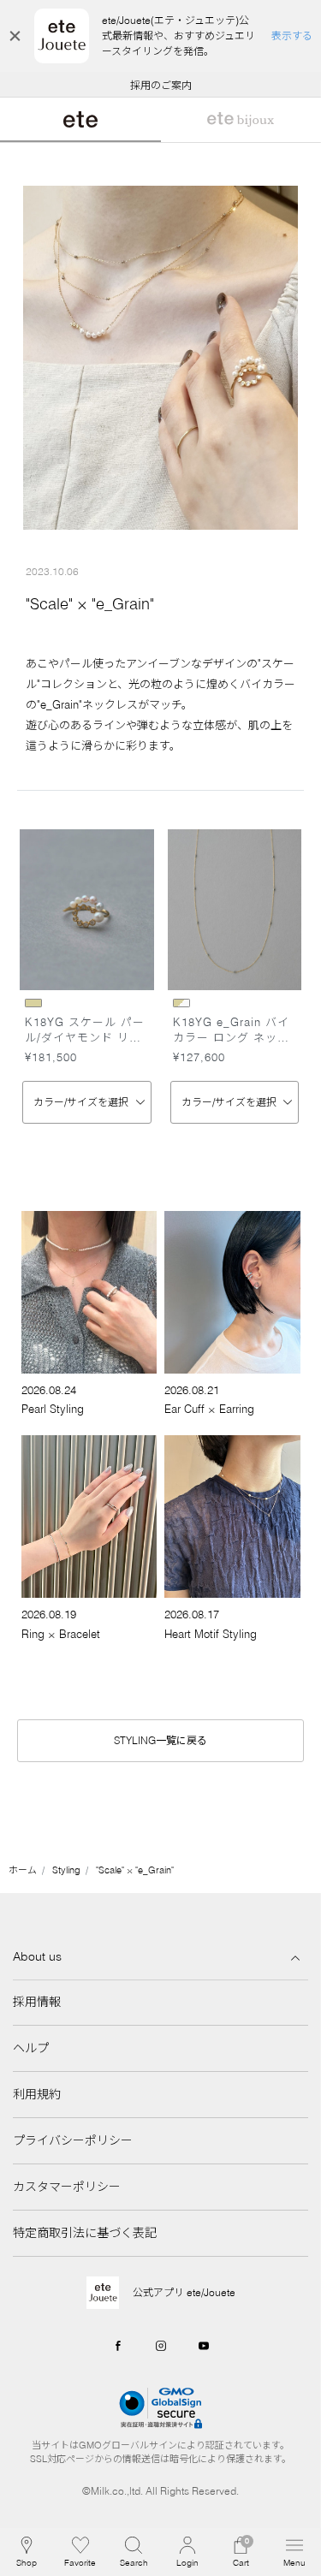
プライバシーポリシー (73, 2140)
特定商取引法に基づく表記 (85, 2233)
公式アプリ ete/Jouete (184, 2292)
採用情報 (37, 2002)
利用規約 (37, 2094)
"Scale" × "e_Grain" (135, 1870)
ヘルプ (31, 2048)
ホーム (23, 1870)
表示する (292, 36)
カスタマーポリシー (67, 2187)
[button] (134, 2552)
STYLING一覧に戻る (160, 1740)
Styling (66, 1870)
